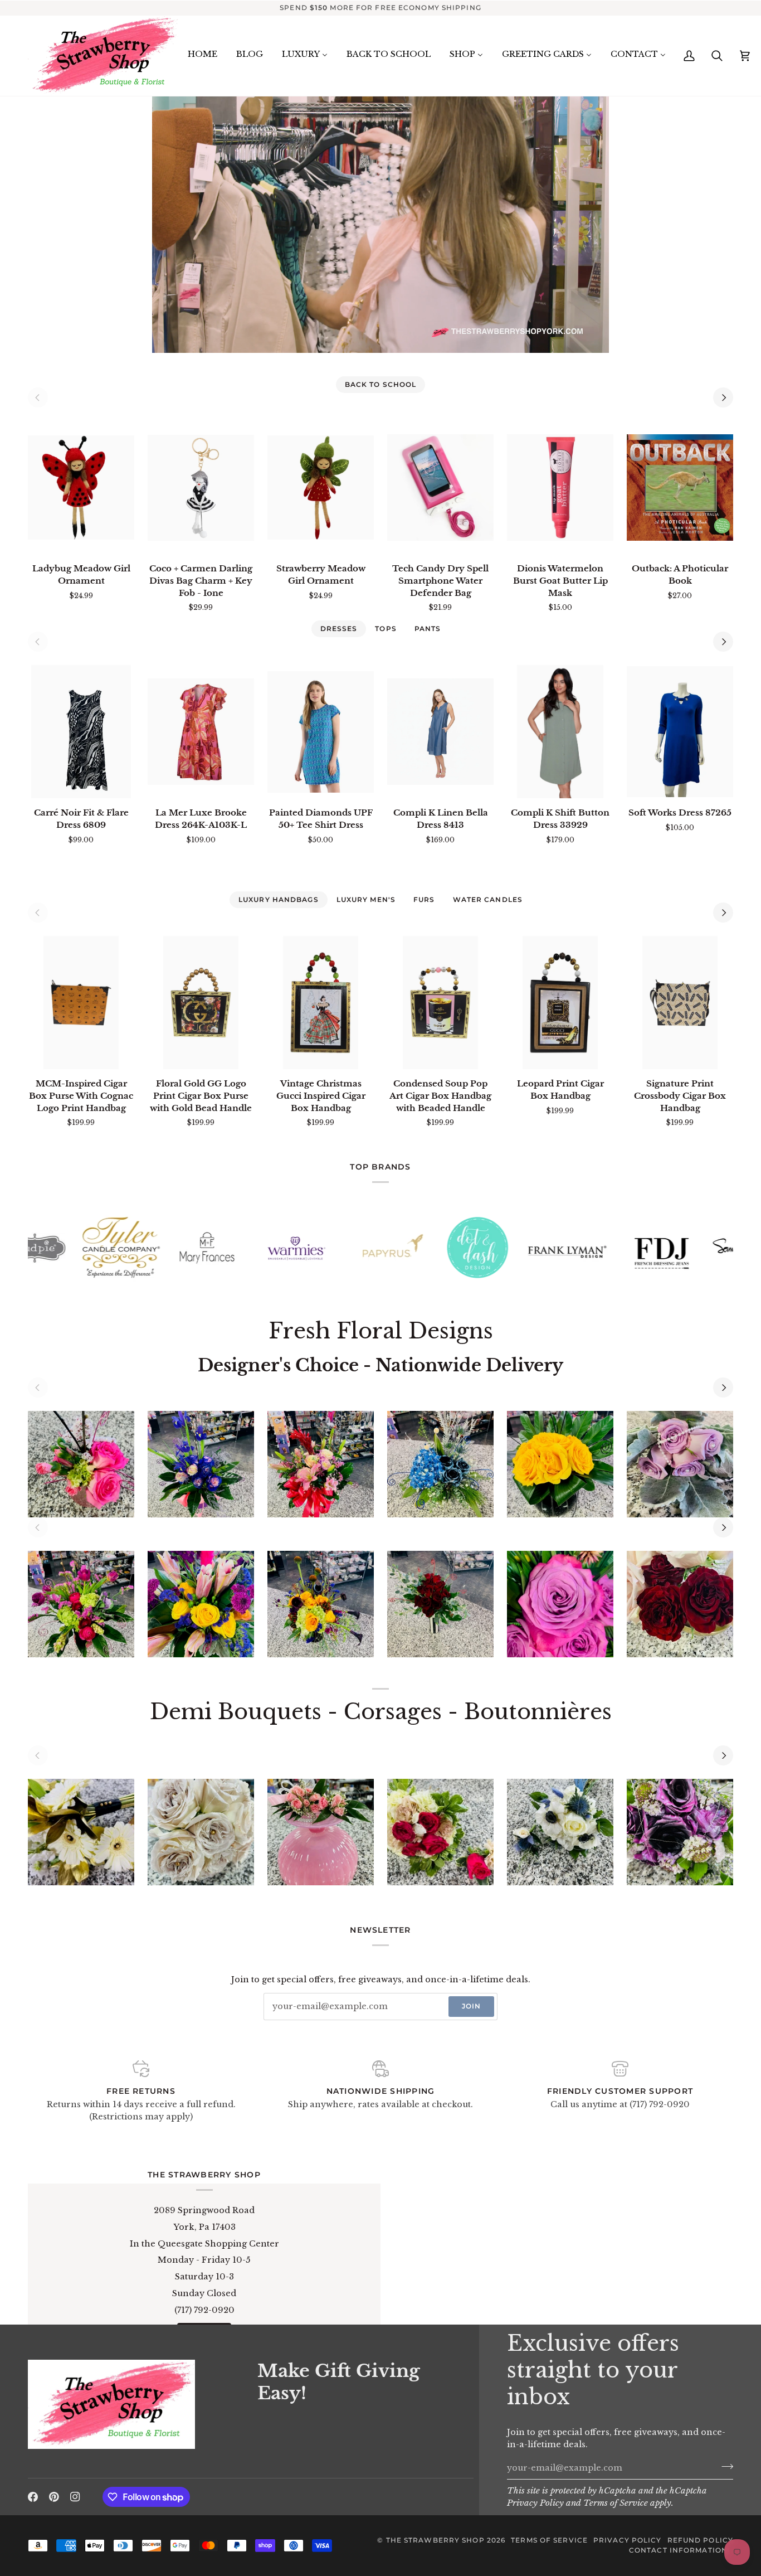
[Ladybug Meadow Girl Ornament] (81, 487)
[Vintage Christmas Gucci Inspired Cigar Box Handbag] (321, 1003)
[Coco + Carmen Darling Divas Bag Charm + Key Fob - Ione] (201, 487)
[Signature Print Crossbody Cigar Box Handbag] (680, 1003)
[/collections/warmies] (167, 1248)
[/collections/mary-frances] (78, 1248)
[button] (136, 2439)
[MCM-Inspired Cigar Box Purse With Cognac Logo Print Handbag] (81, 1003)
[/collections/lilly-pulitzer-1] (694, 1248)
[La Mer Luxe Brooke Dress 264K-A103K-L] (201, 732)
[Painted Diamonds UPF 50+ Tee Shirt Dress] (321, 732)
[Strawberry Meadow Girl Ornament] (321, 487)
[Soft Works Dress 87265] (680, 732)
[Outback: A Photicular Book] (680, 487)
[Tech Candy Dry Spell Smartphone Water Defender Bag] (440, 487)
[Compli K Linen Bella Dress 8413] (440, 732)
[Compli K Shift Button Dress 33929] (560, 732)
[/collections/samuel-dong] (613, 1248)
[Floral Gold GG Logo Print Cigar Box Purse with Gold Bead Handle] (201, 1003)
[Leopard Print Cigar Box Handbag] (560, 1003)
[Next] (723, 397)
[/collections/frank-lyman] (437, 1248)
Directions (204, 2371)
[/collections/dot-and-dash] (348, 1248)
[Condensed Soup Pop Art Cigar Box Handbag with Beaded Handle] (440, 1003)
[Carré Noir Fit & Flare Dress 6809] (81, 732)
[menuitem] (203, 55)
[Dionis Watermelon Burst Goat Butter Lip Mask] (560, 487)
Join (471, 2006)
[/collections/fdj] (532, 1248)
